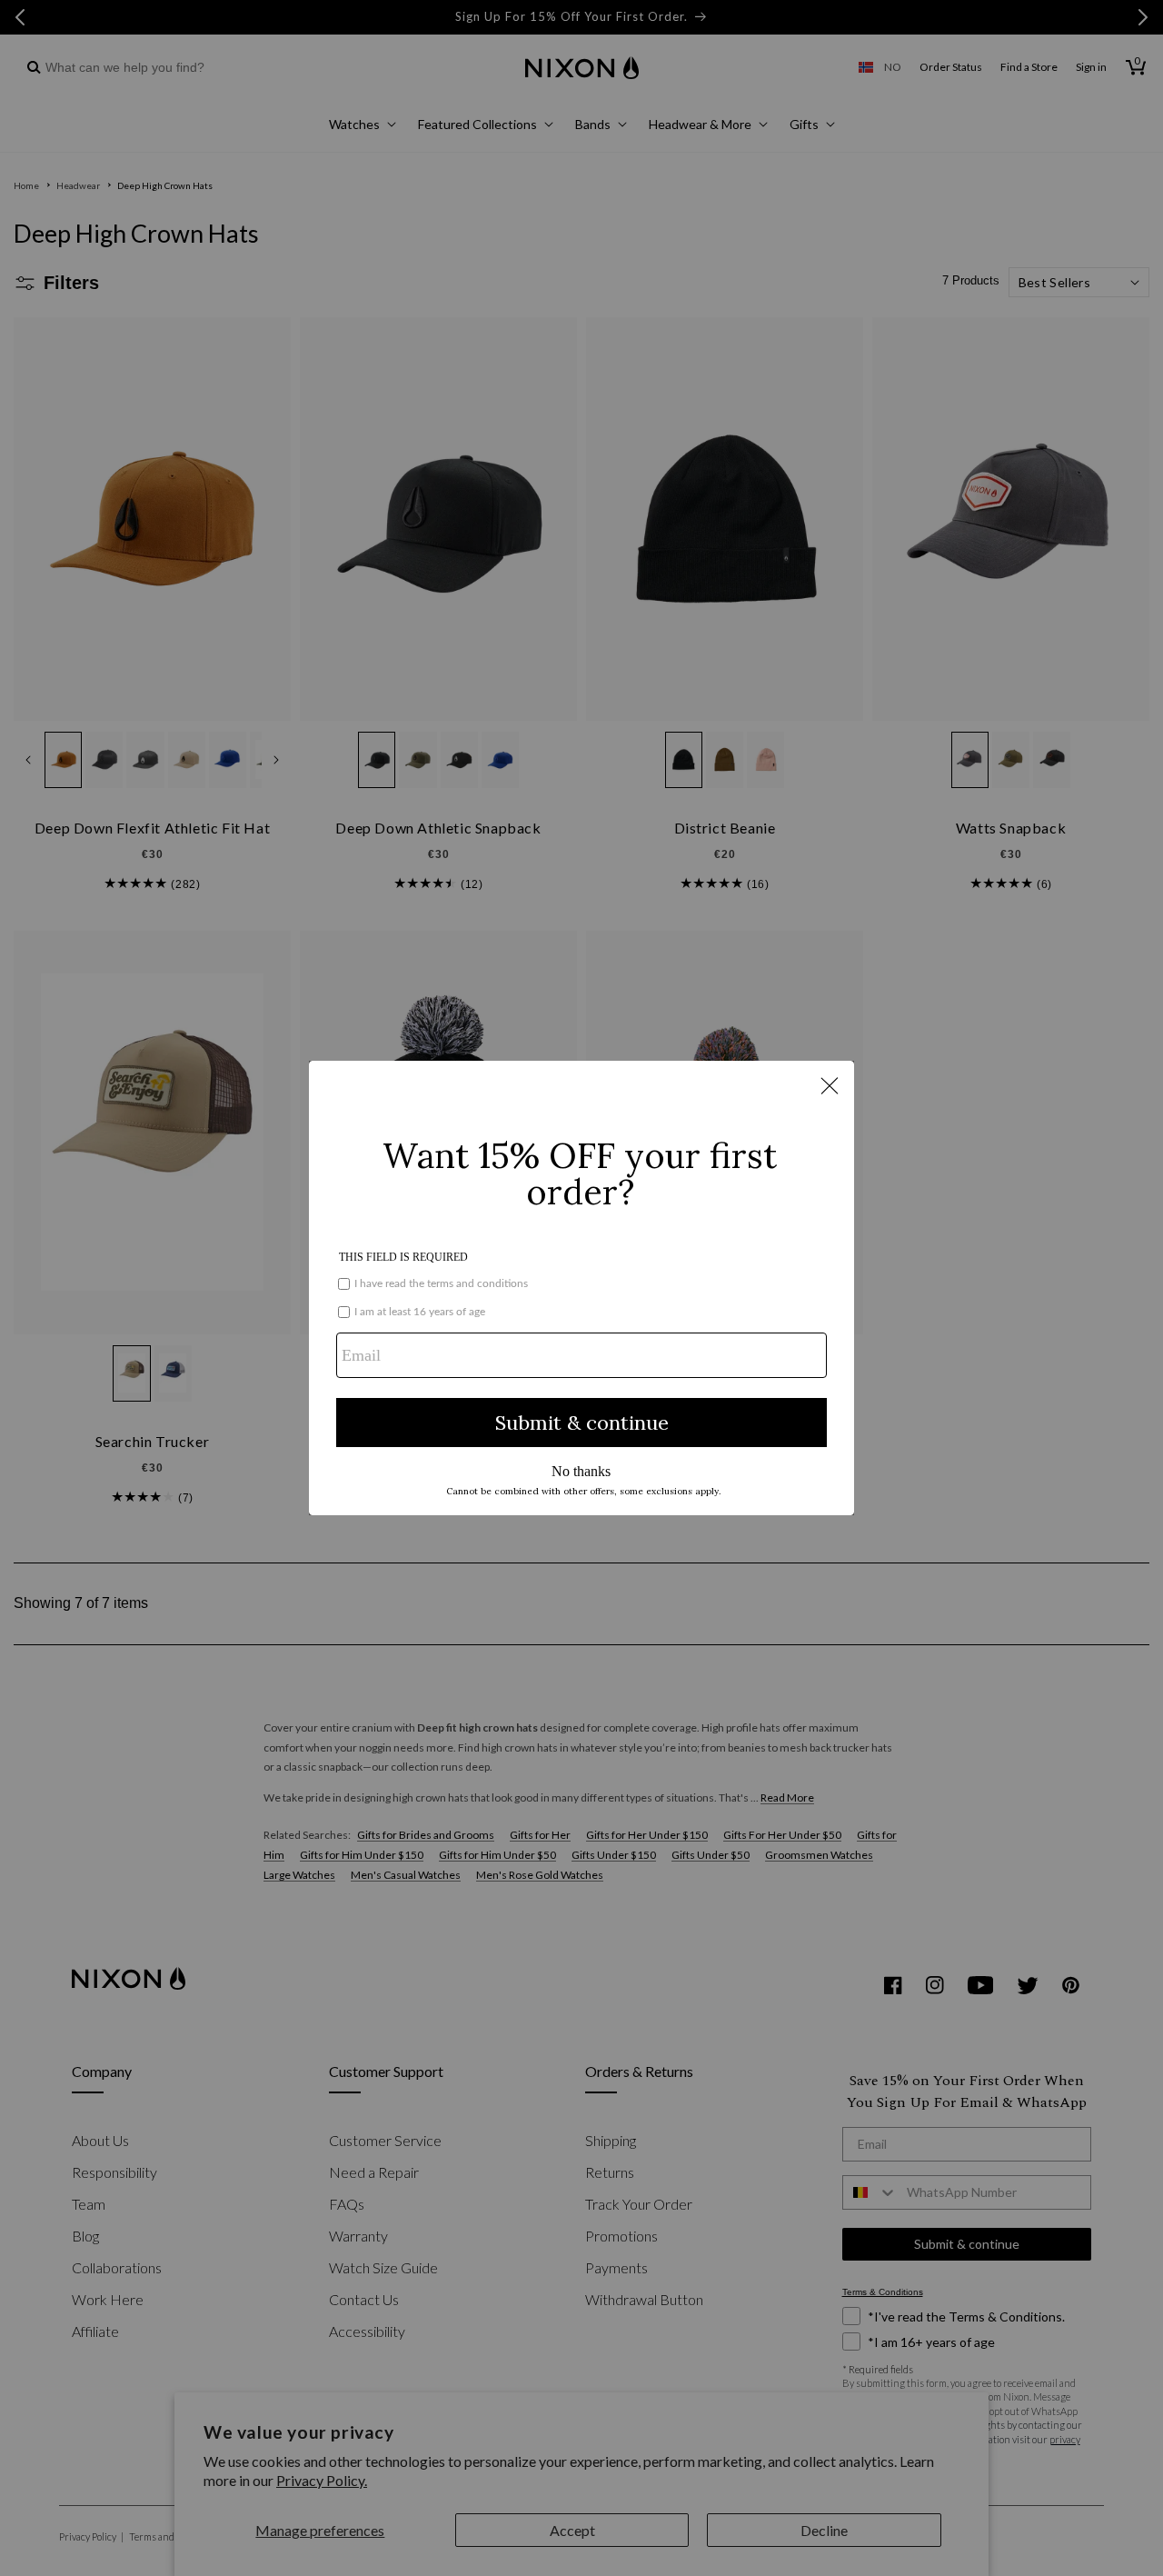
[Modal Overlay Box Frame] (581, 1288)
